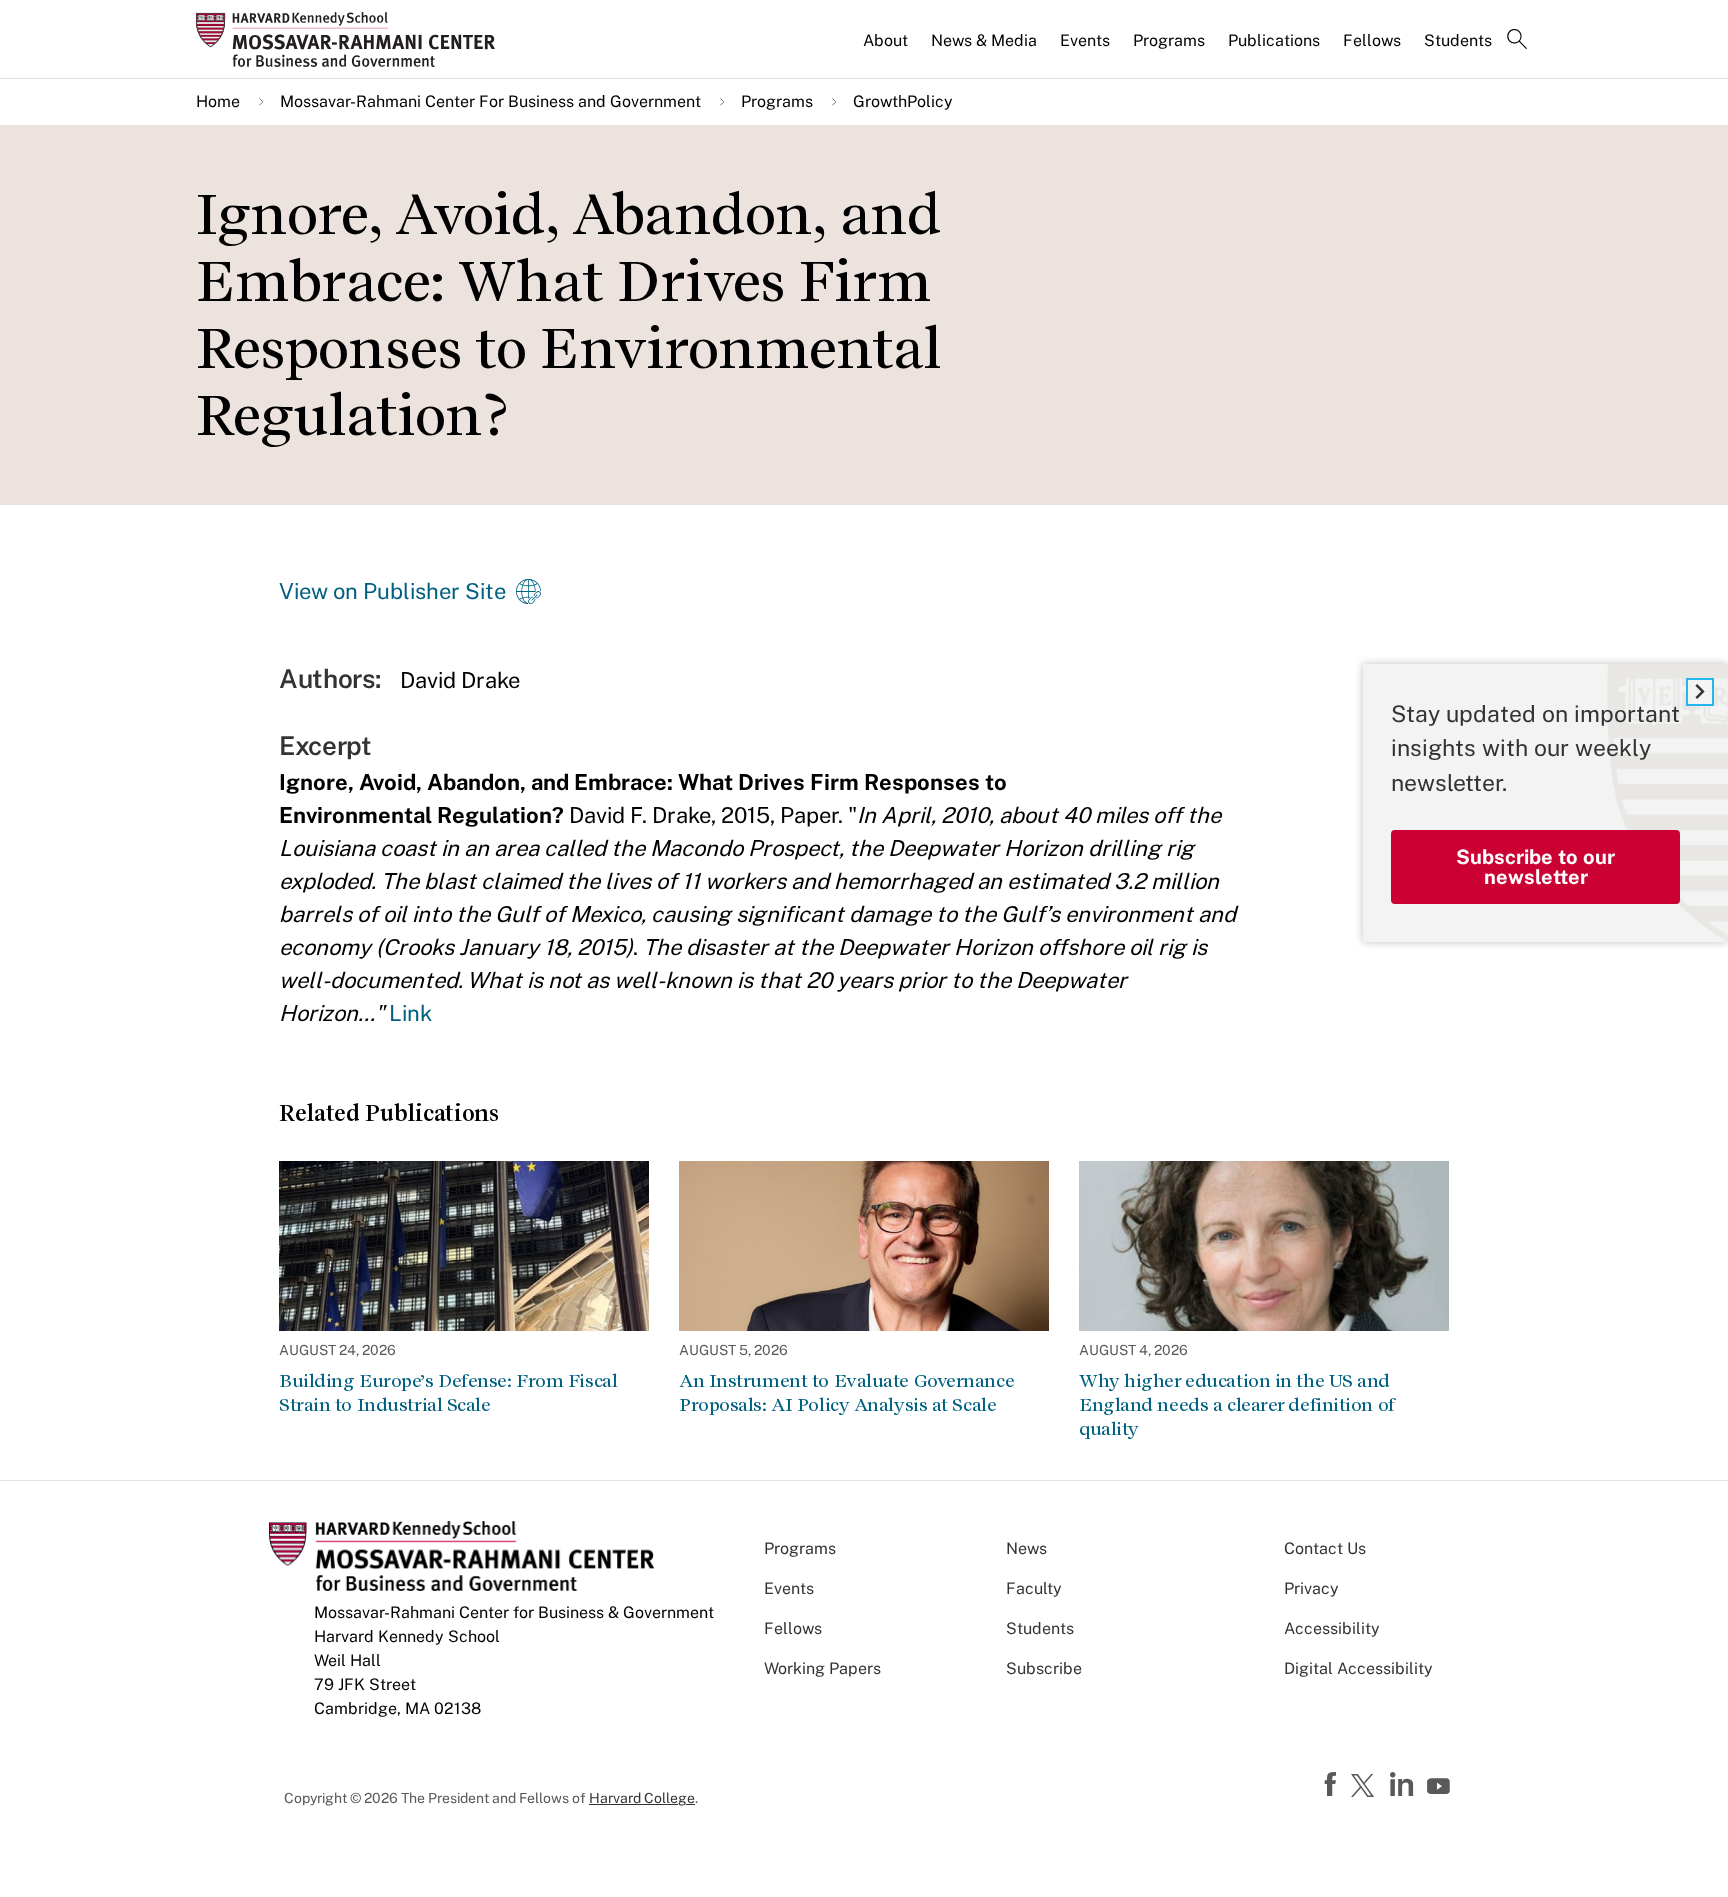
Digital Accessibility (1358, 1668)
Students (1458, 40)
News (1026, 1548)
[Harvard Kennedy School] (352, 39)
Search (1517, 41)
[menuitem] (887, 49)
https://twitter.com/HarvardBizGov (1366, 1787)
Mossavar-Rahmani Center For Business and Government (490, 101)
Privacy (1311, 1588)
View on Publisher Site (392, 591)
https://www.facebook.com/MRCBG (1333, 1785)
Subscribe (1044, 1668)
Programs (1169, 40)
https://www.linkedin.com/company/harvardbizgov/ (1404, 1785)
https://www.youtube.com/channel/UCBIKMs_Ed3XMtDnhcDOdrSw (1441, 1787)
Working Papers (822, 1668)
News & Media (984, 40)
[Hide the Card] (1700, 692)
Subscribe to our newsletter (1535, 867)
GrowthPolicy (903, 101)
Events (1085, 40)
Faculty (1034, 1588)
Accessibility (1332, 1628)
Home (218, 101)
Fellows (1372, 40)
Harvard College (642, 1798)
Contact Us (1325, 1548)
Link (410, 1013)
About (885, 40)
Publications (1274, 40)
